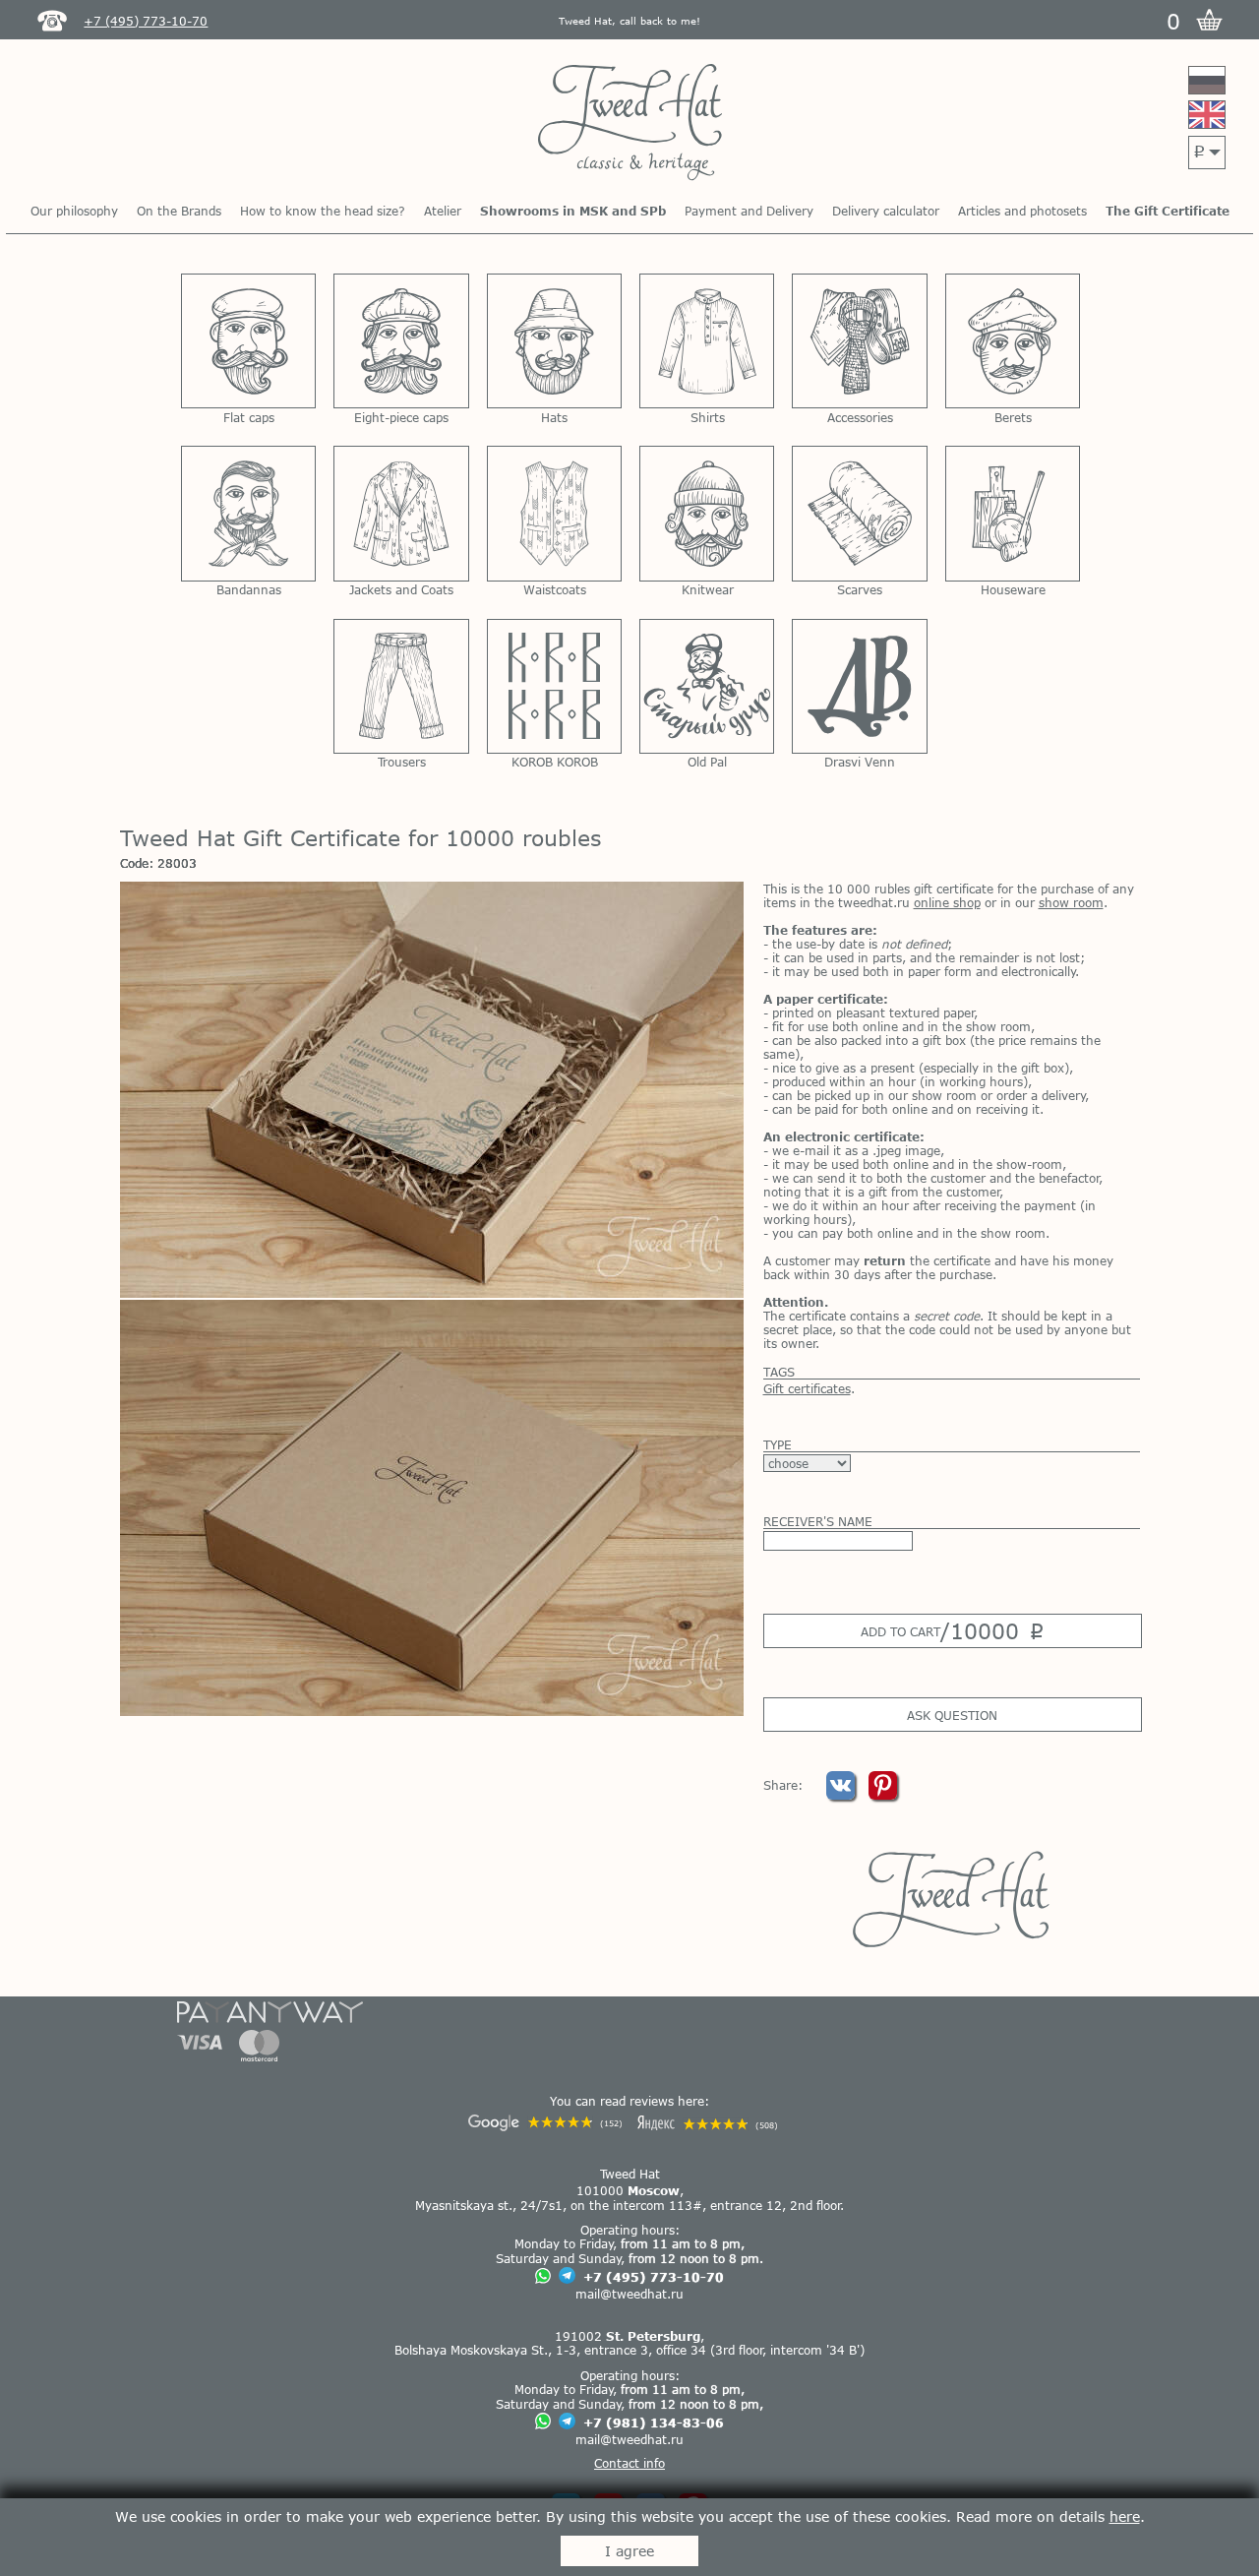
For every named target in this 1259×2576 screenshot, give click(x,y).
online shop (947, 902)
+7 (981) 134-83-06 (654, 2423)
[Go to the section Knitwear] (707, 513)
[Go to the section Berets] (1013, 341)
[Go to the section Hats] (554, 341)
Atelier (443, 211)
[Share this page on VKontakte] (842, 1795)
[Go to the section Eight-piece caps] (401, 341)
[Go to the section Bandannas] (248, 513)
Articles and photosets (1022, 211)
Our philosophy (74, 211)
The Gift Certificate (1168, 211)
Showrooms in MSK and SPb (573, 211)
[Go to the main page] (630, 123)
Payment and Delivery (749, 211)
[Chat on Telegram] (567, 2276)
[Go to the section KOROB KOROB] (554, 686)
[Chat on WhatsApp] (543, 2277)
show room (1071, 902)
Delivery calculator (886, 211)
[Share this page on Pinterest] (883, 1795)
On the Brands (179, 211)
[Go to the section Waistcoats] (554, 513)
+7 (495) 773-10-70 (654, 2277)
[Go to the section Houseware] (1013, 513)
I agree (629, 2551)
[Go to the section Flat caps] (248, 341)
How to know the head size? (323, 211)
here (1125, 2516)
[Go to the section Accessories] (859, 341)
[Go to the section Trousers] (401, 686)
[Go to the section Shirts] (707, 341)
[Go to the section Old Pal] (707, 686)
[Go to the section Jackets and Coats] (401, 513)
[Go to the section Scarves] (859, 513)
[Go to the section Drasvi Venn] (859, 686)
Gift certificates (807, 1388)
